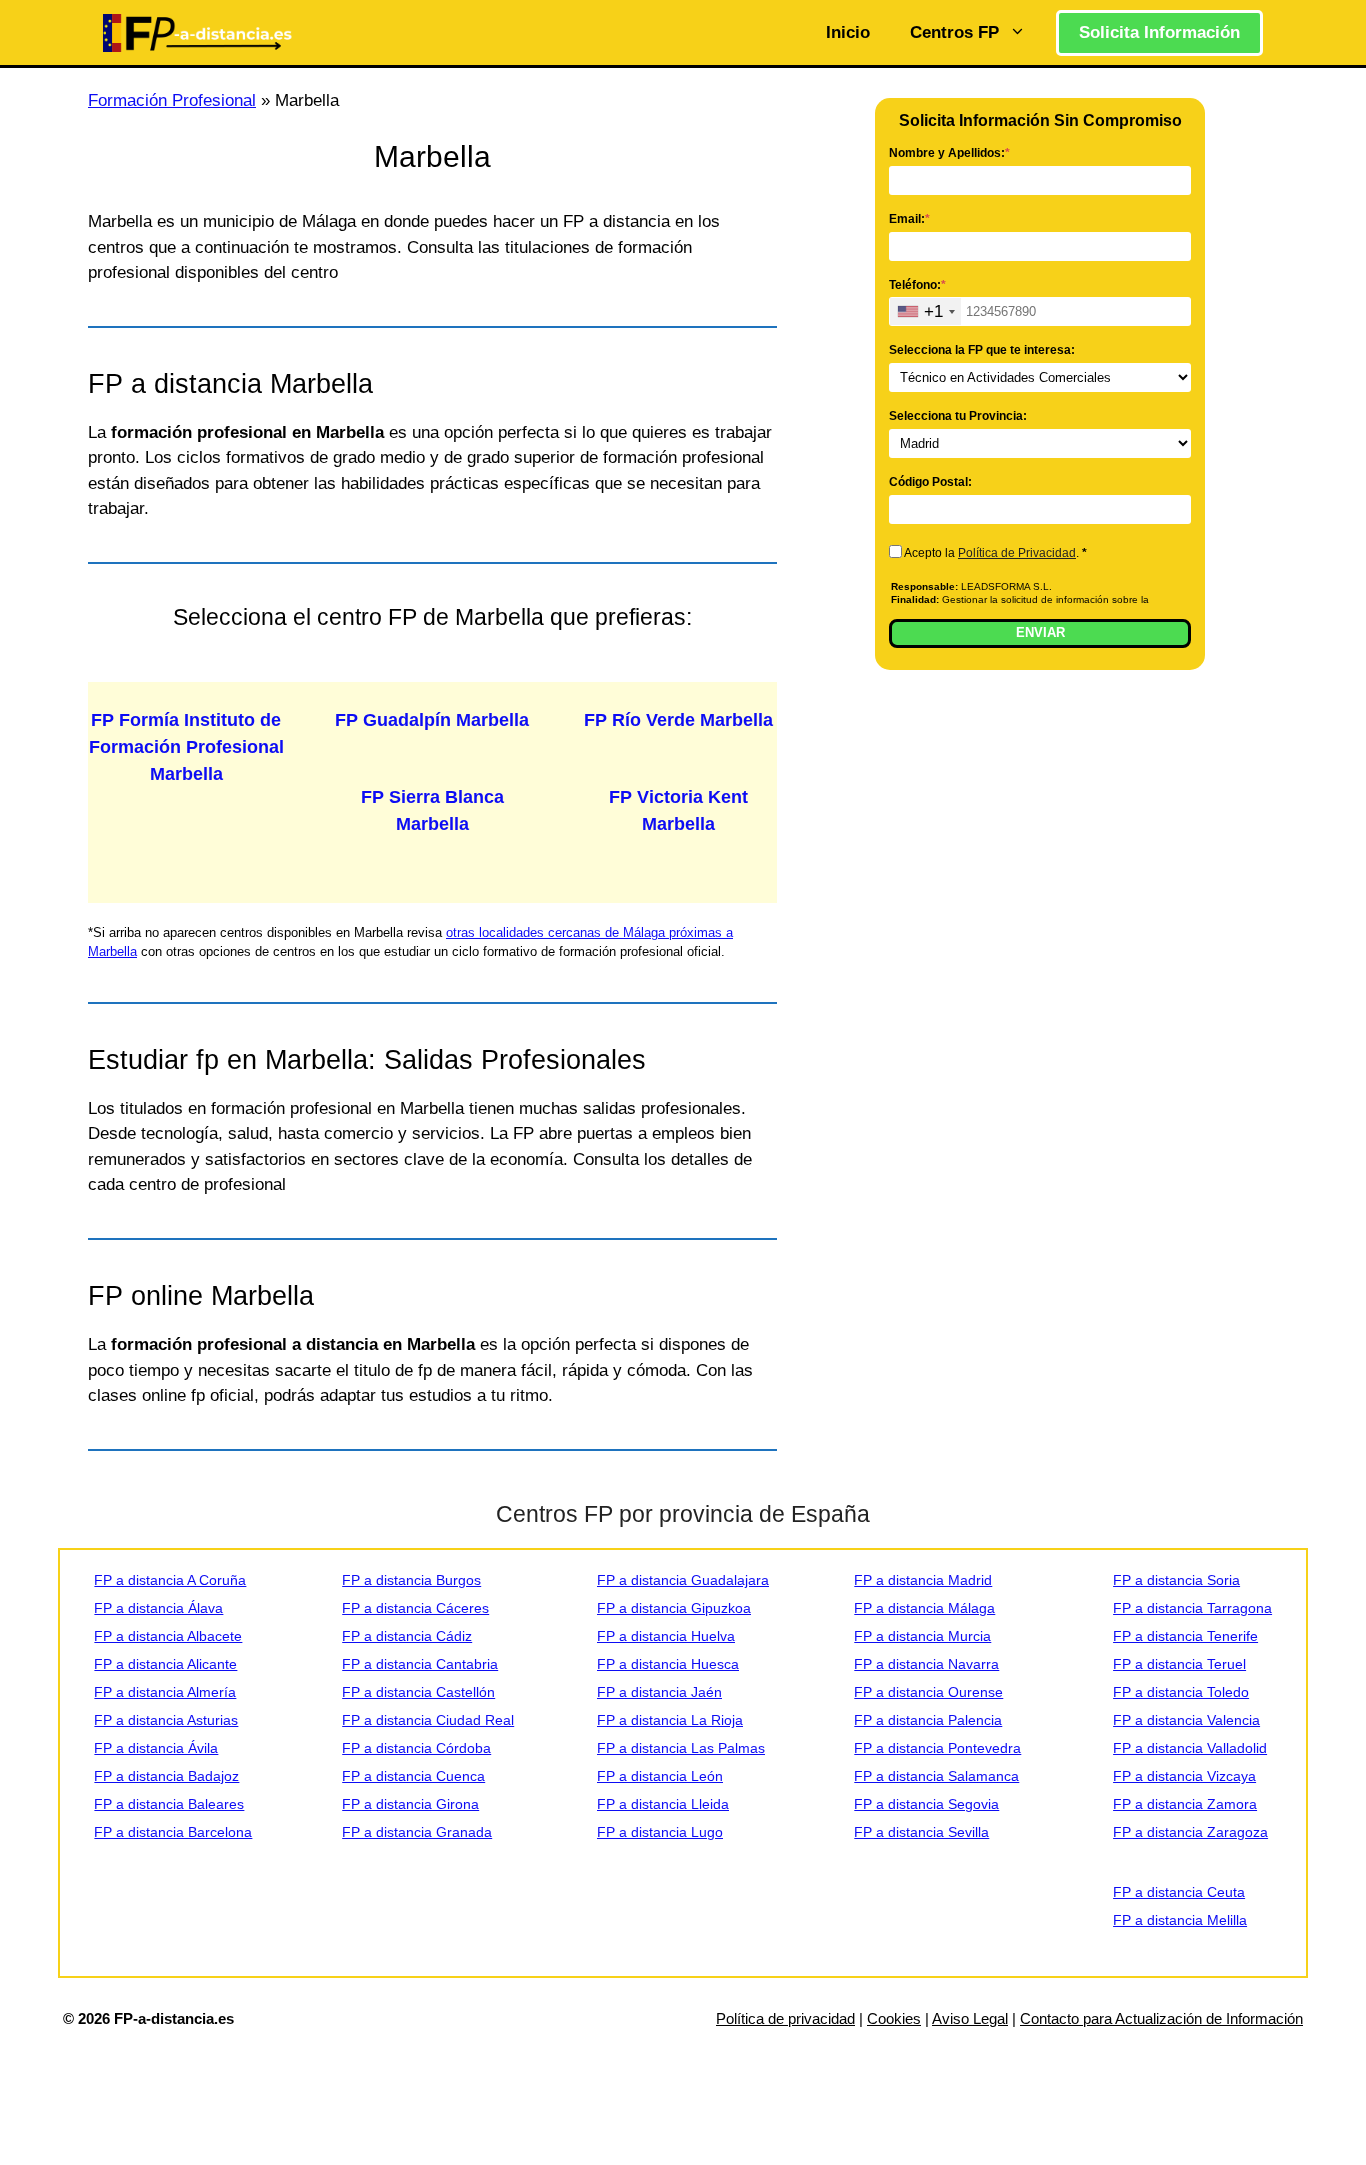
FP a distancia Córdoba (416, 1748)
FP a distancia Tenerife (1185, 1636)
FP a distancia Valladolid (1190, 1748)
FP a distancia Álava (158, 1608)
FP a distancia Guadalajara (683, 1580)
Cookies (894, 2018)
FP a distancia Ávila (156, 1748)
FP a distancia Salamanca (936, 1776)
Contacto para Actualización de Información (1161, 2018)
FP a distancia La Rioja (670, 1720)
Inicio (848, 32)
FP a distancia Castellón (418, 1692)
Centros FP (954, 32)
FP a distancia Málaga (924, 1608)
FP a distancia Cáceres (415, 1608)
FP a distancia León (660, 1776)
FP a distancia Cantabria (420, 1664)
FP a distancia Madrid (923, 1580)
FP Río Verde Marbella (678, 720)
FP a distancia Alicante (165, 1664)
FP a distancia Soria (1176, 1580)
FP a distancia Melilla (1180, 1920)
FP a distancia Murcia (922, 1636)
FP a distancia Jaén (659, 1692)
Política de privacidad (785, 2018)
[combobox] (925, 311)
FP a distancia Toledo (1181, 1692)
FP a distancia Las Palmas (681, 1748)
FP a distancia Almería (165, 1692)
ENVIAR (1040, 632)
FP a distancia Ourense (928, 1692)
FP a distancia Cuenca (413, 1776)
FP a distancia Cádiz (407, 1636)
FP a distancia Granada (417, 1832)
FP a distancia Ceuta (1179, 1892)
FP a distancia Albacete (168, 1636)
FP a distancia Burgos (411, 1580)
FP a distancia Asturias (166, 1720)
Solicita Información (1159, 32)
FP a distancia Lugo (660, 1832)
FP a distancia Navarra (926, 1664)
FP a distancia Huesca (668, 1664)
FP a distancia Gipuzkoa (674, 1608)
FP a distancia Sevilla (921, 1832)
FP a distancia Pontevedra (937, 1748)
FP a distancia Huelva (666, 1636)
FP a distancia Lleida (663, 1804)
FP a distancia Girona (410, 1804)
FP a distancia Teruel (1179, 1664)
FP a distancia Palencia (928, 1720)
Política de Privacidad (1017, 553)
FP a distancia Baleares (169, 1804)
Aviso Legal (970, 2018)
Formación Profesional (172, 100)
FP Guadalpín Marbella (432, 720)
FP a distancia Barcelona (173, 1832)
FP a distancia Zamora (1185, 1804)
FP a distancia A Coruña (170, 1580)
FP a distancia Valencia (1186, 1720)
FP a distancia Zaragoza (1190, 1832)
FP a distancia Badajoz (166, 1776)
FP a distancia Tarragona (1192, 1608)
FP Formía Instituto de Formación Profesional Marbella (186, 747)
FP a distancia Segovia (926, 1804)
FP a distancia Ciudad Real (428, 1720)
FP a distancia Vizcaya (1184, 1776)
